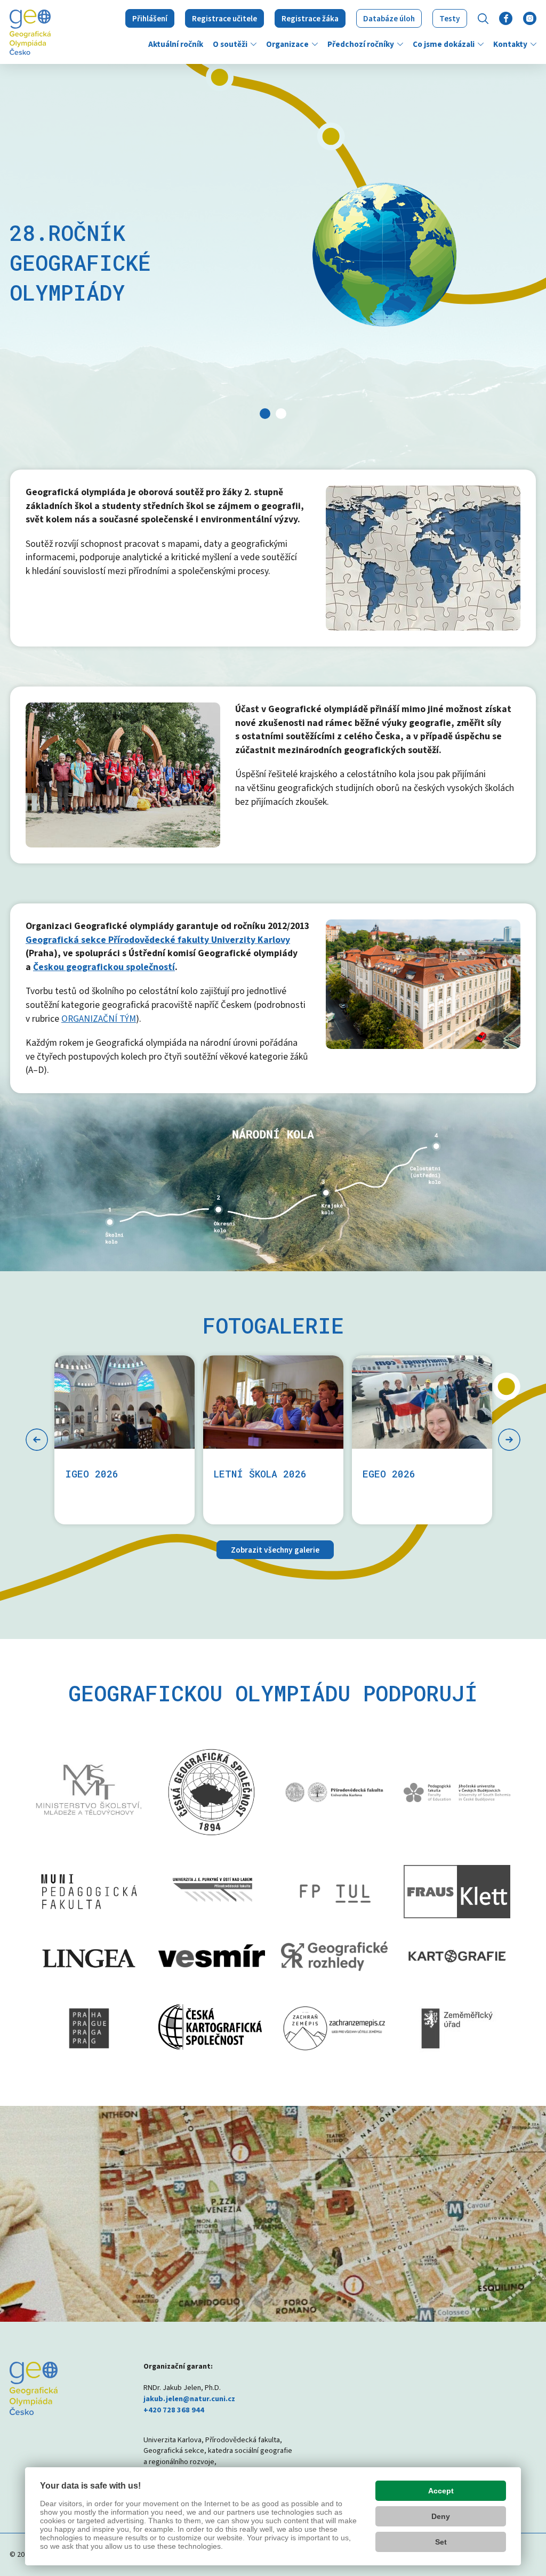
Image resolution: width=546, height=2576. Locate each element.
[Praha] (89, 2028)
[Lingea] (89, 1956)
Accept (441, 2491)
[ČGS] (212, 1792)
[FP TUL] (334, 1892)
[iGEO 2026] (125, 1402)
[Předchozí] (37, 1440)
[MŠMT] (89, 1792)
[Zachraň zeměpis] (334, 2028)
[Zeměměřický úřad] (457, 2029)
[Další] (509, 1440)
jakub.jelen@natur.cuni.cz (189, 2399)
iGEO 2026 (92, 1474)
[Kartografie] (457, 1956)
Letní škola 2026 (260, 1474)
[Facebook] (506, 18)
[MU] (89, 1892)
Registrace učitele (224, 19)
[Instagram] (530, 18)
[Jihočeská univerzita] (457, 1792)
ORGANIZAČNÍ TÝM (99, 1019)
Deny (441, 2516)
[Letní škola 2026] (273, 1402)
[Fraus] (457, 1892)
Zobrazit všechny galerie (275, 1550)
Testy (450, 19)
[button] (254, 44)
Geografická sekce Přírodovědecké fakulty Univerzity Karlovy (158, 940)
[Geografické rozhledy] (334, 1956)
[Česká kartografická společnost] (212, 2028)
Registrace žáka (310, 19)
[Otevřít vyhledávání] (483, 19)
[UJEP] (212, 1892)
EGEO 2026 (389, 1474)
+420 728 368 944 (174, 2410)
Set (441, 2542)
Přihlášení (150, 19)
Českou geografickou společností (104, 967)
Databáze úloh (389, 19)
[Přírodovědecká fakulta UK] (334, 1792)
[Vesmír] (212, 1956)
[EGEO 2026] (422, 1402)
